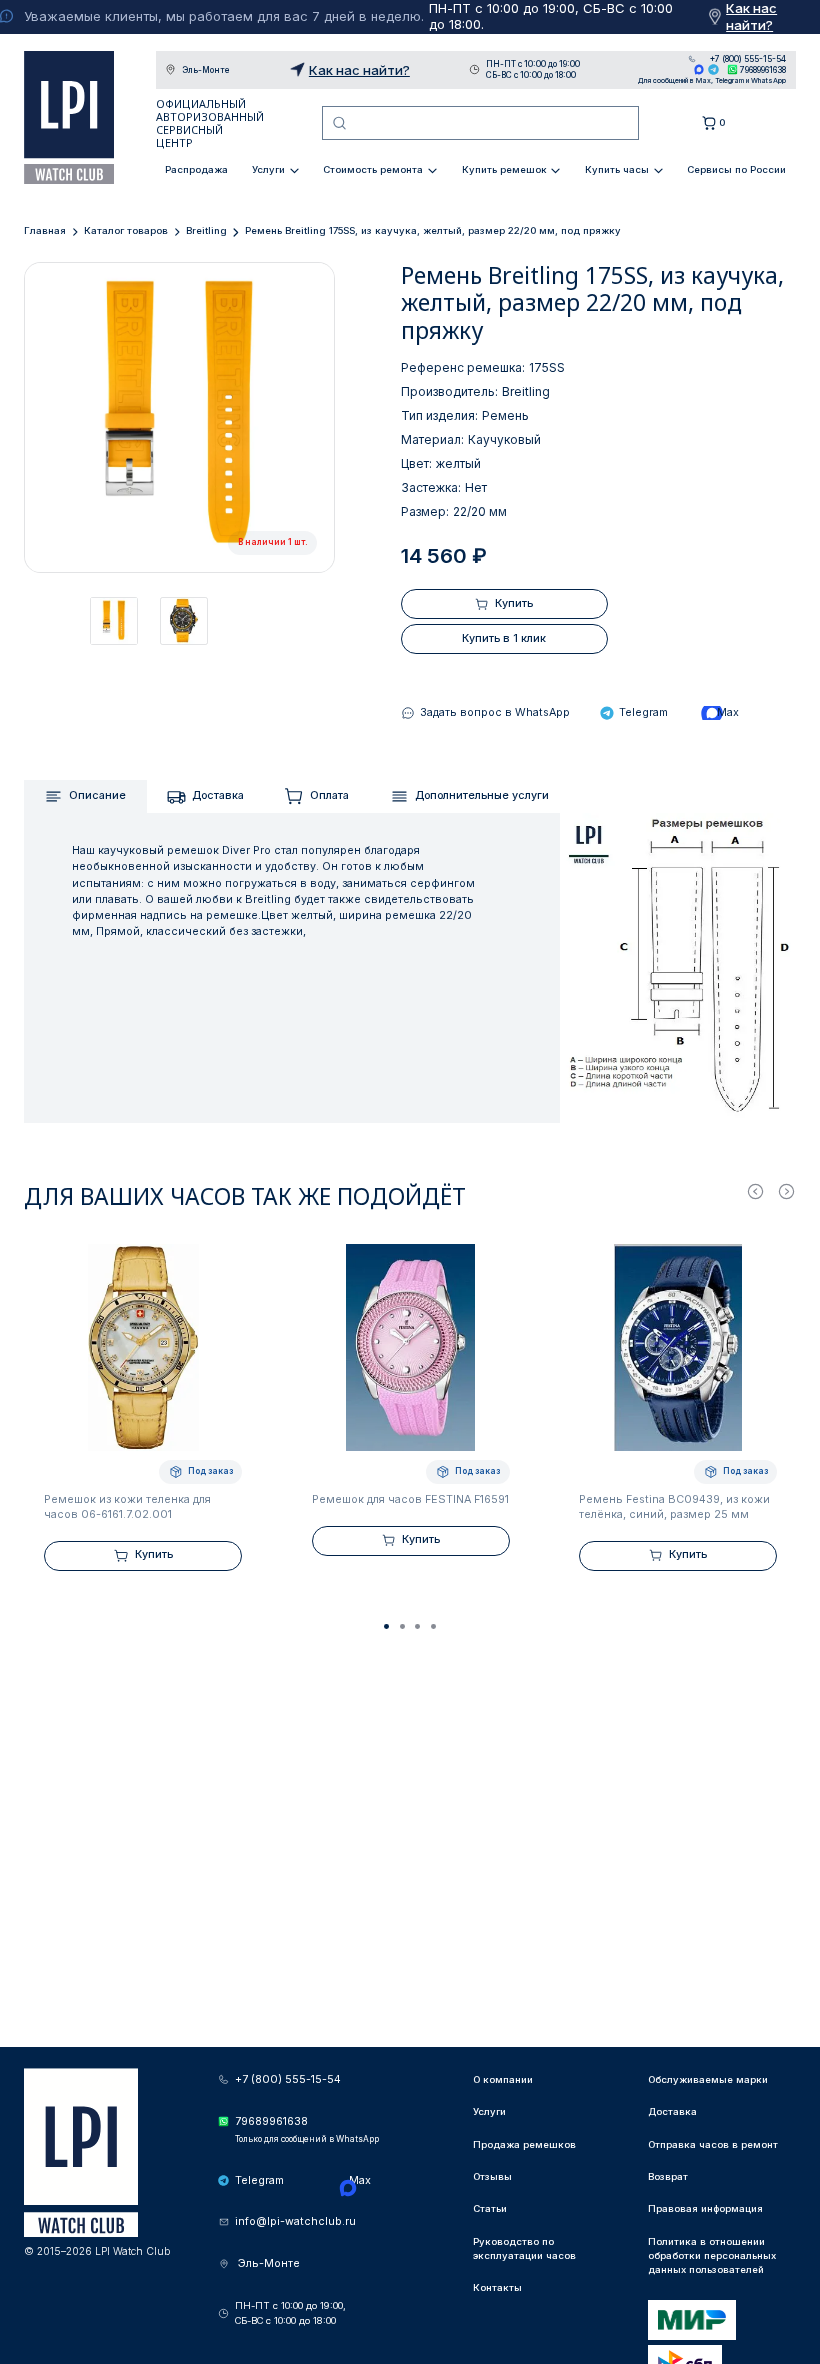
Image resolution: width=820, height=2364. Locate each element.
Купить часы (617, 169)
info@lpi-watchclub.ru (295, 2221)
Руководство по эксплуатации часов (524, 2248)
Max (699, 69)
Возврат (668, 2176)
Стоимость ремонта (373, 169)
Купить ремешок (504, 169)
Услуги (268, 169)
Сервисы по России (736, 169)
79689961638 (763, 70)
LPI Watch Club (69, 117)
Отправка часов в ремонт (713, 2144)
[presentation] (755, 1190)
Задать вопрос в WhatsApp (495, 712)
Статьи (490, 2208)
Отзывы (492, 2176)
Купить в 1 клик (504, 638)
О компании (503, 2079)
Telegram (713, 69)
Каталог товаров (126, 230)
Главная (45, 230)
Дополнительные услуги (482, 795)
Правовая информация (705, 2208)
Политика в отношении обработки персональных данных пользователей (712, 2256)
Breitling (206, 230)
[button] (387, 1627)
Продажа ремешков (524, 2144)
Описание (97, 795)
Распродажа (196, 169)
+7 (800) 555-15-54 (748, 59)
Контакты (497, 2287)
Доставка (218, 795)
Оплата (329, 795)
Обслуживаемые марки (708, 2079)
